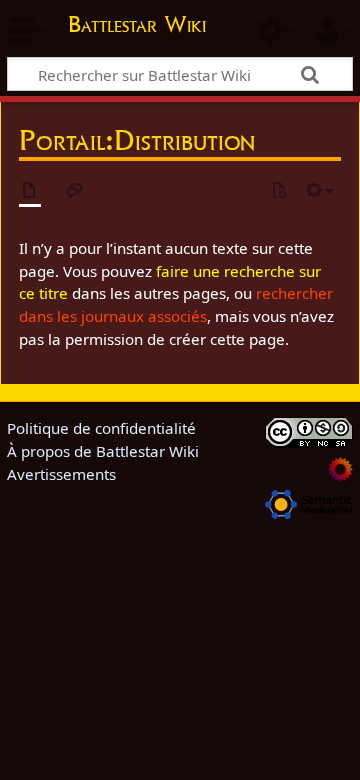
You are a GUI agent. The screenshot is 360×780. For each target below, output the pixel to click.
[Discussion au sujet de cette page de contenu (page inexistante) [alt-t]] (75, 191)
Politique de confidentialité (101, 428)
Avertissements (61, 474)
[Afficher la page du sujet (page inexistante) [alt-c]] (30, 191)
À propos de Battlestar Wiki (103, 451)
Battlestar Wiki (137, 26)
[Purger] (279, 191)
